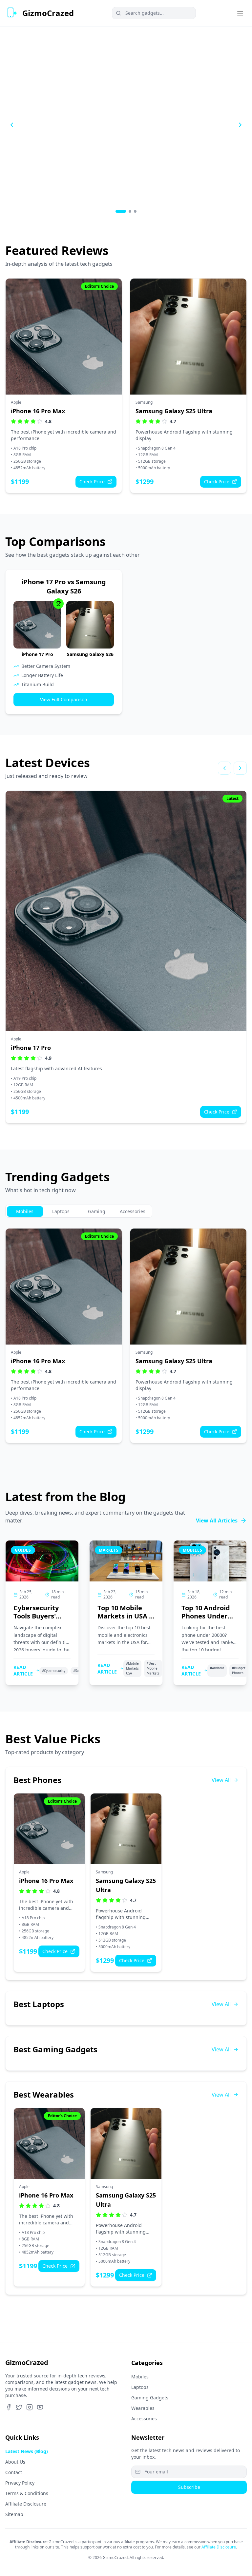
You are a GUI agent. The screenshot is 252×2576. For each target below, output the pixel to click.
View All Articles (217, 1520)
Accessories (144, 2419)
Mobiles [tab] (25, 1211)
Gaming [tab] (97, 1211)
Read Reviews (35, 148)
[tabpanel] (126, 1336)
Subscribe (189, 2487)
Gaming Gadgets (150, 2398)
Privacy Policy (20, 2483)
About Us (15, 2462)
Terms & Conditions (27, 2493)
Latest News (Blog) (27, 2451)
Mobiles (140, 2377)
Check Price (92, 482)
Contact (14, 2472)
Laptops (140, 2387)
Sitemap (14, 2514)
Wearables (143, 2408)
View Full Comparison (64, 699)
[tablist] (79, 1211)
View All (221, 1780)
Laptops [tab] (61, 1211)
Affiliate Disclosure (26, 2504)
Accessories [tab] (133, 1211)
